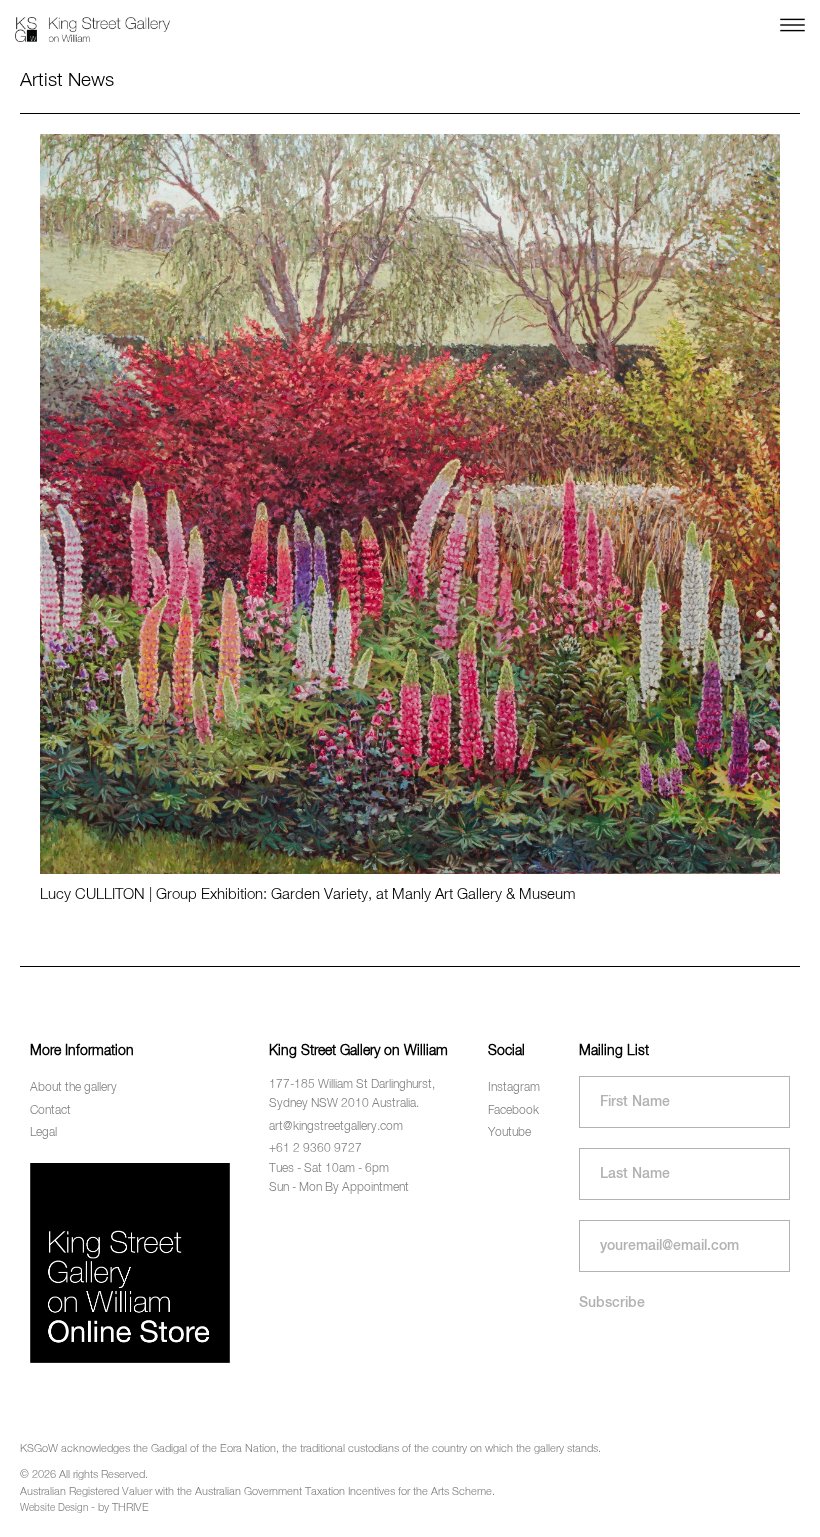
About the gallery (73, 1088)
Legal (43, 1133)
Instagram (514, 1088)
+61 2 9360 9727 (315, 1149)
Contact (50, 1111)
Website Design (54, 1508)
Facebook (513, 1111)
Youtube (509, 1133)
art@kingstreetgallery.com (336, 1127)
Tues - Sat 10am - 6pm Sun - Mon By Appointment (339, 1178)
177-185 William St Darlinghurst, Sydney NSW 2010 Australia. (352, 1094)
